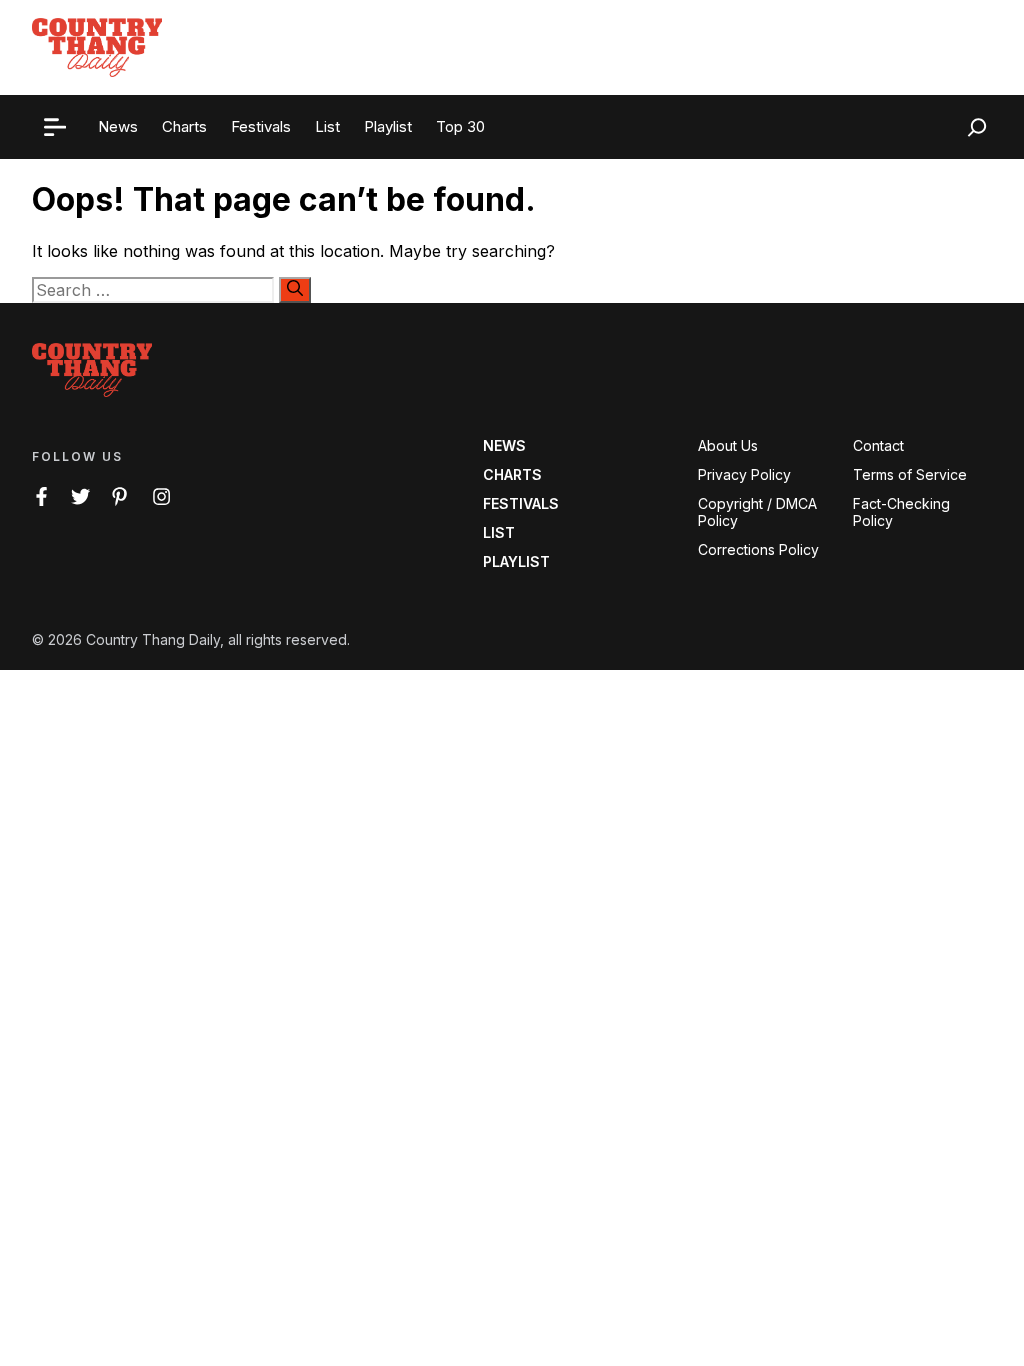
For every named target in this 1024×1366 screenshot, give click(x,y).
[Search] (295, 290)
